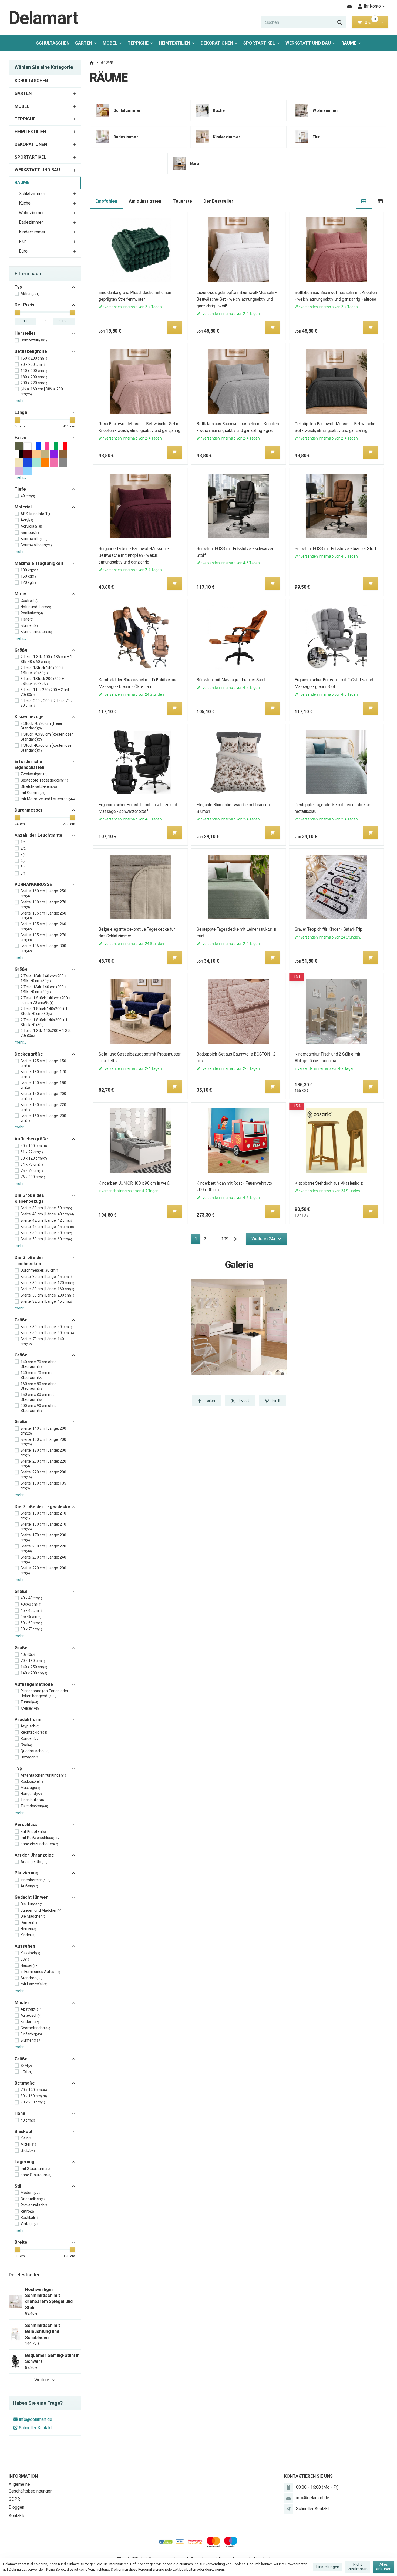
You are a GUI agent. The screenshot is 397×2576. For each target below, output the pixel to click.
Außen (29, 1886)
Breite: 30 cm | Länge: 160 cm (47, 1289)
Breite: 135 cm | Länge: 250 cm (43, 916)
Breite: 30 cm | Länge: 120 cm (47, 1283)
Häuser (30, 1965)
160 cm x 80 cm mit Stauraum (37, 1397)
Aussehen (25, 1946)
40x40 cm (31, 1604)
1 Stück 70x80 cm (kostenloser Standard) (47, 737)
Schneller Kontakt (35, 2428)
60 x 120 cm (34, 1158)
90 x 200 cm (33, 364)
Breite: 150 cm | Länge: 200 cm (43, 1096)
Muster (22, 2003)
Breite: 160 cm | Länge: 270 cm (43, 905)
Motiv (20, 594)
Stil (18, 2186)
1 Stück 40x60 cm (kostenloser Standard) (47, 748)
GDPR (14, 2499)
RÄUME (353, 45)
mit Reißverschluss (41, 1838)
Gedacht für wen (31, 1897)
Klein (27, 2138)
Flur (22, 241)
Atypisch (30, 1726)
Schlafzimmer (32, 194)
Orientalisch (34, 2199)
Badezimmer (31, 222)
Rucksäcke (32, 1781)
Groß (28, 2150)
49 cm (28, 496)
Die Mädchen (34, 1916)
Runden (30, 1738)
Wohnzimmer (31, 213)
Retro (27, 2211)
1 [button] (198, 1240)
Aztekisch (31, 2015)
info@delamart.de (36, 2419)
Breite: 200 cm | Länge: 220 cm (43, 1464)
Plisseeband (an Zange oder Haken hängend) (44, 1693)
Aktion (30, 294)
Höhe (20, 2113)
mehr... (20, 401)
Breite (21, 2242)
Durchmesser (29, 810)
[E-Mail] (350, 6)
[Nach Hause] (92, 63)
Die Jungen (32, 1904)
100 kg (30, 570)
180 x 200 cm (34, 377)
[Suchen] (340, 22)
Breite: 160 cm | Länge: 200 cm (43, 1118)
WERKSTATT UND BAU (308, 43)
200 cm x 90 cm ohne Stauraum (39, 1408)
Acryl (27, 520)
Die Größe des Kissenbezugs (29, 1198)
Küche (25, 203)
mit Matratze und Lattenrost (48, 799)
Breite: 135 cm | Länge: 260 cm (43, 926)
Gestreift (30, 601)
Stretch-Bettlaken (39, 786)
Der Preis (24, 305)
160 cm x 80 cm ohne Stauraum (39, 1386)
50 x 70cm (31, 1629)
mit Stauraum (35, 2169)
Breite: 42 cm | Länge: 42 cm (46, 1220)
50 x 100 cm (34, 1146)
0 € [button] (370, 22)
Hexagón (30, 1757)
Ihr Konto (372, 6)
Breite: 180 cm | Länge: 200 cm (43, 1453)
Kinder (28, 1935)
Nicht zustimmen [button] (358, 2567)
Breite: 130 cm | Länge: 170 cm (43, 1074)
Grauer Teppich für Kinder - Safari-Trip (329, 929)
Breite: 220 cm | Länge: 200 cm (43, 1475)
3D (25, 1959)
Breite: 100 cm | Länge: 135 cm (43, 1486)
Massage (30, 1788)
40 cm (28, 2120)
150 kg (28, 576)
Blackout (23, 2131)
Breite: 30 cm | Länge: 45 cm (46, 1277)
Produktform (28, 1719)
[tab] (364, 201)
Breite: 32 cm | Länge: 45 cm (46, 1301)
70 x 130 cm (33, 1661)
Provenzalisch (35, 2205)
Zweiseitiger (34, 774)
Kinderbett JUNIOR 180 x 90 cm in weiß (134, 1183)
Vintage (30, 2224)
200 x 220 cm (34, 383)
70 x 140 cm (34, 2090)
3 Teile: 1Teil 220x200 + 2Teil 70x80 (45, 692)
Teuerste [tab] (182, 201)
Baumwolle (34, 539)
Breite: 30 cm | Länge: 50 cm (46, 1208)
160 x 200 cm (34, 358)
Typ (18, 287)
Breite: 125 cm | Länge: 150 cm (43, 1063)
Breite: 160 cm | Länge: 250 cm (43, 893)
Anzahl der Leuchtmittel (39, 835)
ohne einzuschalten (39, 1844)
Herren (28, 1929)
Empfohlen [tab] (106, 201)
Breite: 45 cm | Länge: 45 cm (47, 1227)
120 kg (28, 582)
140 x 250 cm (34, 1667)
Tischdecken (34, 1806)
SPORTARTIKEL (259, 43)
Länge (21, 412)
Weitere (42, 2380)
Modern (31, 2193)
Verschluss (26, 1825)
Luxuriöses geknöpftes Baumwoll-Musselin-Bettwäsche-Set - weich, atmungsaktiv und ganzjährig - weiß (237, 299)
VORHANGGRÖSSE (33, 884)
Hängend (31, 1794)
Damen (29, 1922)
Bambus (30, 532)
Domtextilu (34, 340)
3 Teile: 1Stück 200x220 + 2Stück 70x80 (42, 681)
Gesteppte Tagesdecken (44, 780)
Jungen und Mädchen (41, 1910)
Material (23, 507)
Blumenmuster (36, 632)
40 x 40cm (31, 1598)
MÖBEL (110, 43)
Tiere (27, 619)
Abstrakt (31, 2009)
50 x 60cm (31, 1623)
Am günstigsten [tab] (145, 201)
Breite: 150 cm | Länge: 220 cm (43, 1107)
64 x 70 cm (32, 1164)
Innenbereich (36, 1880)
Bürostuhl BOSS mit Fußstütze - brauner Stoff (336, 549)
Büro (23, 251)
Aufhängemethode (34, 1684)
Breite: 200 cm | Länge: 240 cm (43, 1560)
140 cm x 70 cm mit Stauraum (37, 1375)
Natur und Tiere (36, 607)
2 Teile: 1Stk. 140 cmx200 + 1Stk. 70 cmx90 (44, 989)
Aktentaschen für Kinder (43, 1775)
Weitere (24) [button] (263, 1239)
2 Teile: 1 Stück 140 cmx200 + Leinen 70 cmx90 (46, 1000)
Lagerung (24, 2162)
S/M (26, 2066)
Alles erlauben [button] (384, 2567)
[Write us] (288, 2509)
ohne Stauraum (36, 2175)
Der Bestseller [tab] (218, 201)
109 (225, 1239)
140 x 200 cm (34, 371)
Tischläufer (32, 1800)
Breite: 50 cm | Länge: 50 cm (46, 1233)
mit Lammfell (34, 1984)
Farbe (21, 438)
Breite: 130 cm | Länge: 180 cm (43, 1085)
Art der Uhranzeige (34, 1855)
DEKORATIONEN (217, 43)
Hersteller (25, 333)
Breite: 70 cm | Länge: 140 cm (42, 1341)
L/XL (26, 2072)
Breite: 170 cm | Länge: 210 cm (43, 1527)
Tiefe (20, 489)
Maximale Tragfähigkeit (39, 563)
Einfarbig (32, 2034)
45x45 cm (31, 1617)
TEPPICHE (138, 43)
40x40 (28, 1654)
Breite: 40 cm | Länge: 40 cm (47, 1214)
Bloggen (16, 2507)
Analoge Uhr (34, 1862)
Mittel (28, 2144)
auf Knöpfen (33, 1831)
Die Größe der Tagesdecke (42, 1507)
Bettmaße (25, 2083)
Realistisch (32, 613)
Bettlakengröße (31, 351)
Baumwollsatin (36, 545)
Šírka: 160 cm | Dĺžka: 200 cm (42, 391)
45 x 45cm (31, 1610)
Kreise (30, 1708)
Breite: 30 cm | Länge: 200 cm (47, 1295)
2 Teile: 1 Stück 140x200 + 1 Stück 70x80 (44, 1022)
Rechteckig (34, 1732)
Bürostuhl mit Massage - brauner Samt (231, 680)
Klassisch (30, 1953)
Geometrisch (35, 2028)
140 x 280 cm (34, 1673)
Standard (31, 1978)
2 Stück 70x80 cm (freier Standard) (41, 726)
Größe (21, 650)
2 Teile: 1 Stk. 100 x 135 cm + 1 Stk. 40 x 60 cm (46, 659)
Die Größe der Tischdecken (29, 1260)
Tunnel (29, 1702)
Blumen (29, 625)
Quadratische (35, 1751)
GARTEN (84, 43)
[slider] (17, 312)
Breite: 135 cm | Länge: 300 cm (43, 948)
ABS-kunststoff (36, 514)
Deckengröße (29, 1054)
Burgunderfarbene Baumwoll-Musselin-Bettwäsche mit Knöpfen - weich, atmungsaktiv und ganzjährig (134, 555)
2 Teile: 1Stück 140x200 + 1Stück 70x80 (42, 670)
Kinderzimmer (32, 232)
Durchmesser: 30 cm (40, 1270)
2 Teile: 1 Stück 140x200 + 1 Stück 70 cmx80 (44, 1011)
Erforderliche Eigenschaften (29, 764)
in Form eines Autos (40, 1972)
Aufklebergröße (31, 1139)
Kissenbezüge (29, 717)
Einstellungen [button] (328, 2567)
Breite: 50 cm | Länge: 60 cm (46, 1239)
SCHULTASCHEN (53, 43)
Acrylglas (31, 526)
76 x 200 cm (33, 1177)
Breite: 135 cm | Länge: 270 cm (43, 937)
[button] (382, 22)
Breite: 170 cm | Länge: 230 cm (43, 1537)
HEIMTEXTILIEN (174, 43)
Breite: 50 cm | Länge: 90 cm (47, 1333)
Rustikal (29, 2217)
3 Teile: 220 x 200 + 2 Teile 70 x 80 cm (46, 703)
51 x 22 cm (32, 1152)
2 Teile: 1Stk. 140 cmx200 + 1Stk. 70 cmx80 (44, 979)
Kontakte (17, 2516)
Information (23, 2476)
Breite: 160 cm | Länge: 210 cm (43, 1516)
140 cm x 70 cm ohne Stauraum (39, 1364)
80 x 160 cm (34, 2096)
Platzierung (26, 1873)
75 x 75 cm (32, 1171)
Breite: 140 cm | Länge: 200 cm (43, 1431)
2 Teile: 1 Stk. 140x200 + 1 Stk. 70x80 (46, 1033)
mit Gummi (33, 793)
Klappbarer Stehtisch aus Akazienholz (329, 1183)
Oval (26, 1745)
